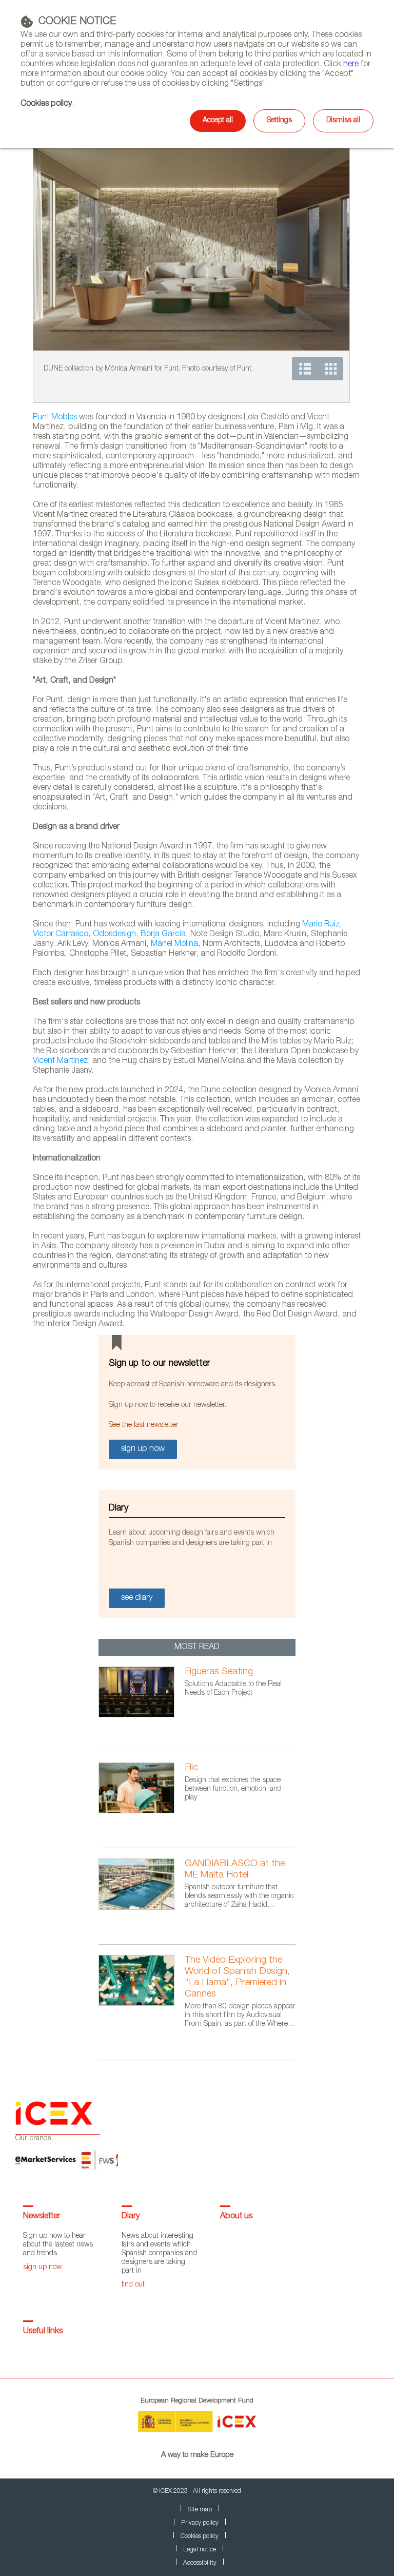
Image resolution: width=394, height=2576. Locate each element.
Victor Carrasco (61, 935)
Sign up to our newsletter (160, 1364)
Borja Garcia (163, 935)
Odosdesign (114, 935)
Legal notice (200, 2550)
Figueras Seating (219, 1672)
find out (133, 2285)
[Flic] (142, 1812)
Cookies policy (46, 104)
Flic (191, 1768)
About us (236, 2217)
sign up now (42, 2268)
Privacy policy (200, 2523)
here (351, 65)
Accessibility (200, 2563)
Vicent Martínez (60, 1061)
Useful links (43, 2332)
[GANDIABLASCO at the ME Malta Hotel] (142, 1908)
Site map (200, 2510)
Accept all (218, 121)
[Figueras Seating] (142, 1716)
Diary (131, 2217)
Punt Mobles (55, 418)
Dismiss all (343, 121)
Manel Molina (174, 944)
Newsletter (42, 2217)
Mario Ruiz (321, 925)
